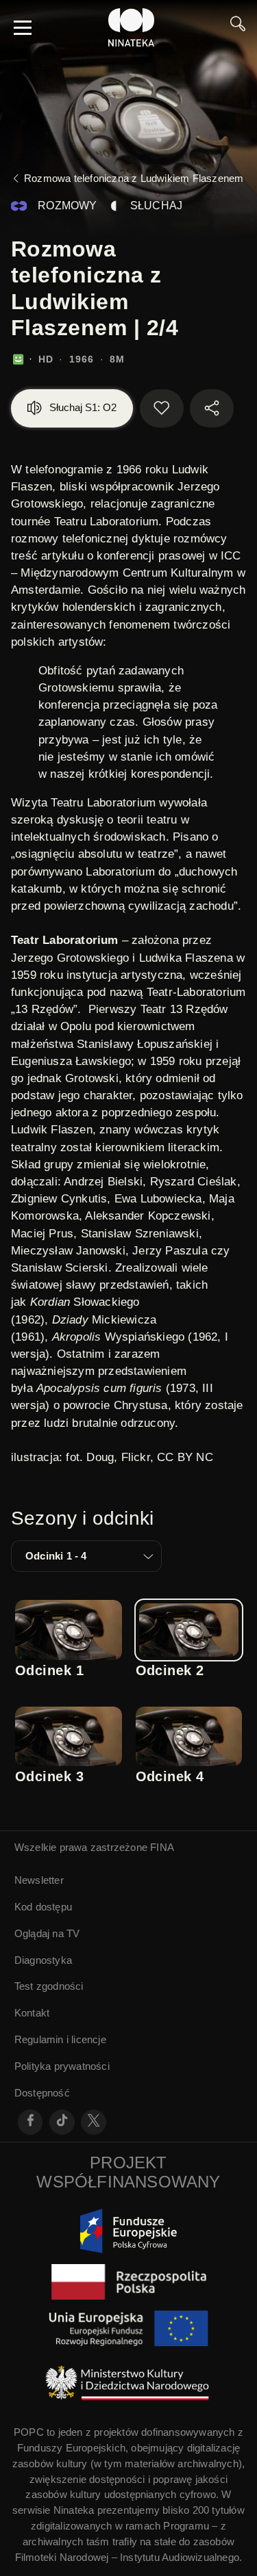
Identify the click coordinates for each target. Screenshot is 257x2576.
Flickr (136, 1457)
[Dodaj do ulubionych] (162, 408)
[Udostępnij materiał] (212, 408)
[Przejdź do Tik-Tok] (62, 2122)
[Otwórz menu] (23, 27)
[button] (86, 1556)
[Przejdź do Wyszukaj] (238, 27)
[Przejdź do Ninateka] (132, 27)
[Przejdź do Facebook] (30, 2122)
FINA (162, 1847)
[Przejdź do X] (94, 2122)
